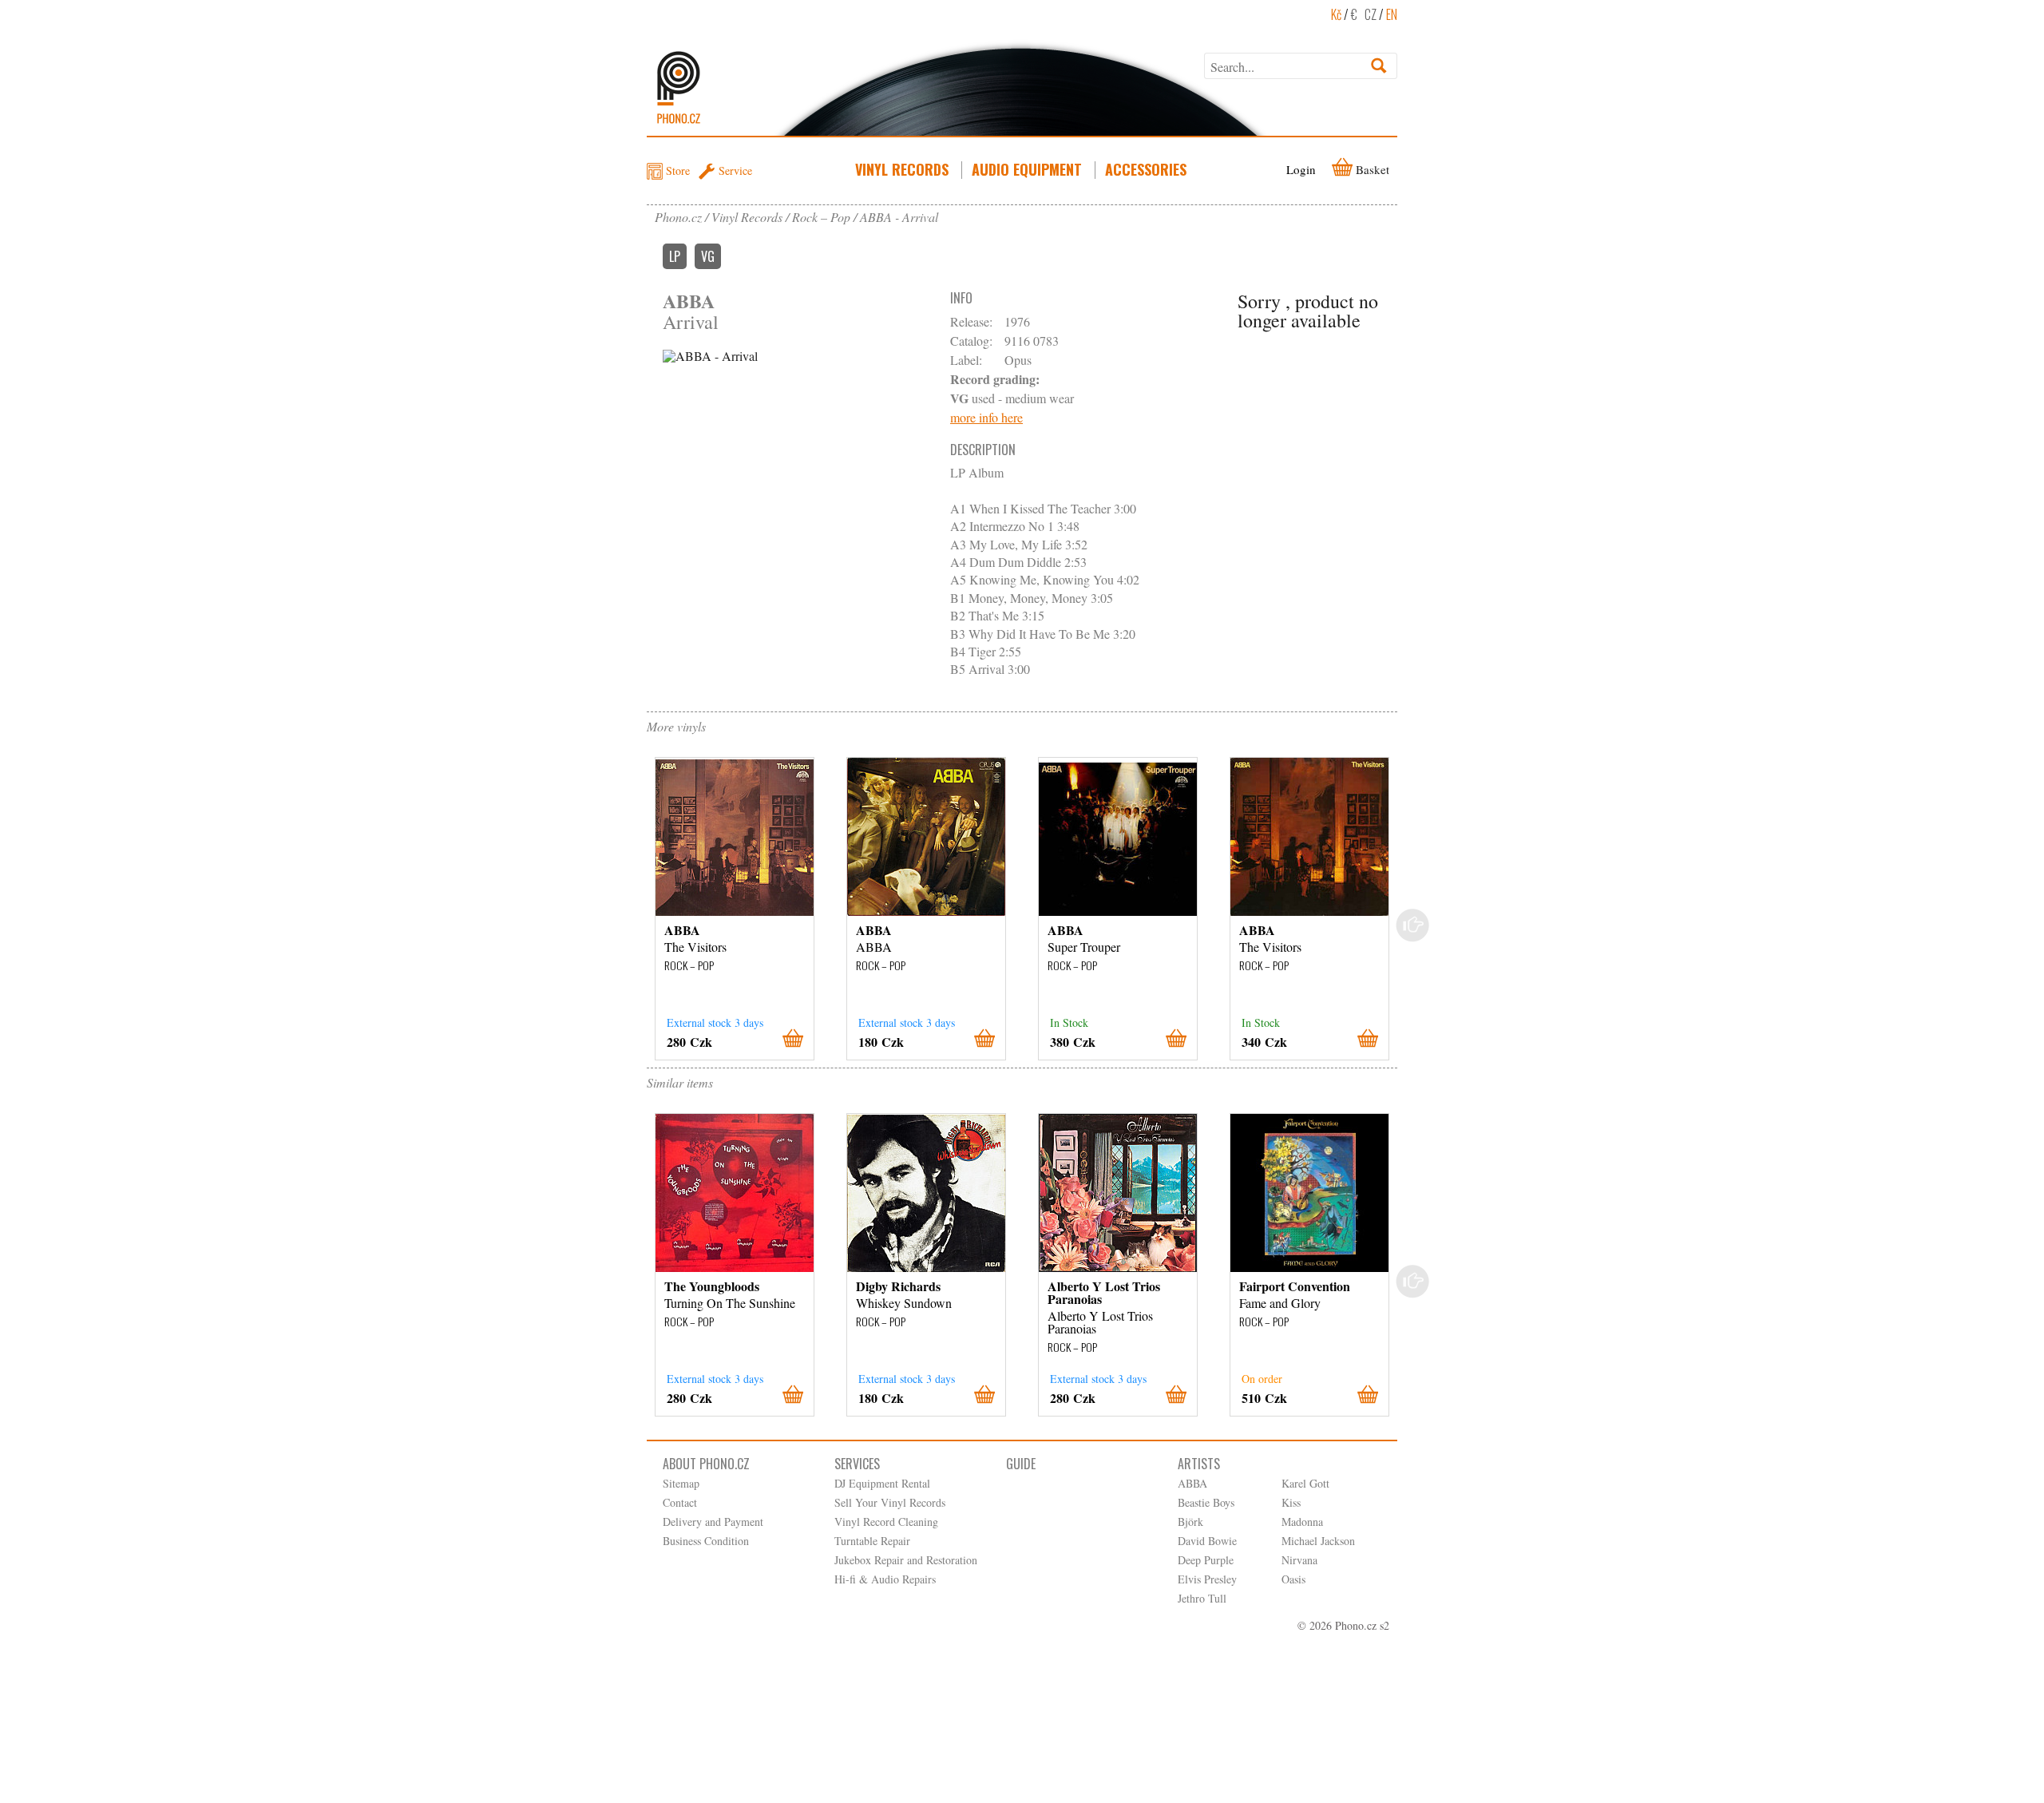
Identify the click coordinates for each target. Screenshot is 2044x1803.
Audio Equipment (1027, 169)
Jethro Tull (1202, 1598)
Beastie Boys (1206, 1502)
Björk (1190, 1522)
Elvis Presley (1207, 1579)
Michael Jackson (1318, 1541)
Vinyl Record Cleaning (886, 1522)
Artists (1199, 1464)
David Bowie (1207, 1541)
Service (735, 170)
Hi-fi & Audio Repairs (885, 1579)
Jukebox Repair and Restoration (906, 1560)
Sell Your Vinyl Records (890, 1502)
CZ (1371, 14)
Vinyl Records (902, 169)
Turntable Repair (872, 1541)
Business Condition (706, 1541)
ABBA (1192, 1483)
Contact (680, 1502)
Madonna (1302, 1522)
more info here (986, 417)
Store (678, 170)
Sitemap (681, 1483)
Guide (1021, 1464)
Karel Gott (1305, 1483)
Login (1301, 169)
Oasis (1293, 1579)
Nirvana (1299, 1560)
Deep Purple (1206, 1560)
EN (1392, 14)
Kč (1336, 14)
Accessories (1146, 169)
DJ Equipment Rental (882, 1483)
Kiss (1291, 1502)
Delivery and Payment (713, 1522)
